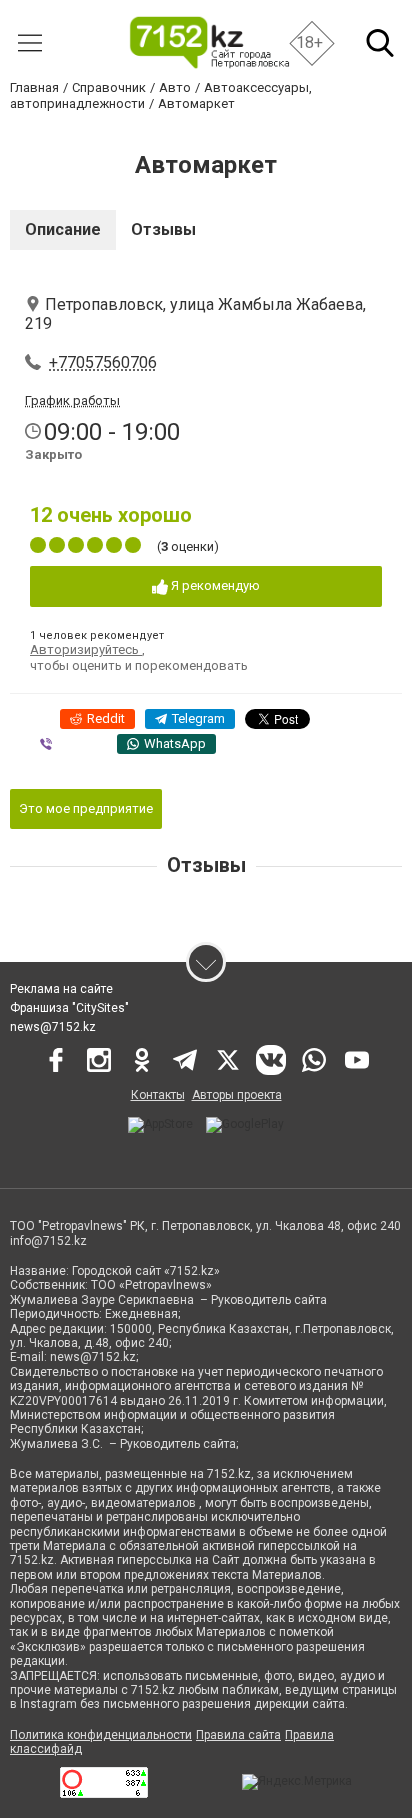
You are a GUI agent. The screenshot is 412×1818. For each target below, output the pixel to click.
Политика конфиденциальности (101, 1735)
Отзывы (163, 229)
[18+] (208, 42)
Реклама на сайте (61, 989)
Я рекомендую (214, 585)
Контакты (158, 1095)
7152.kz (229, 1474)
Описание (63, 229)
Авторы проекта (237, 1095)
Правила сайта (238, 1735)
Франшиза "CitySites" (69, 1008)
